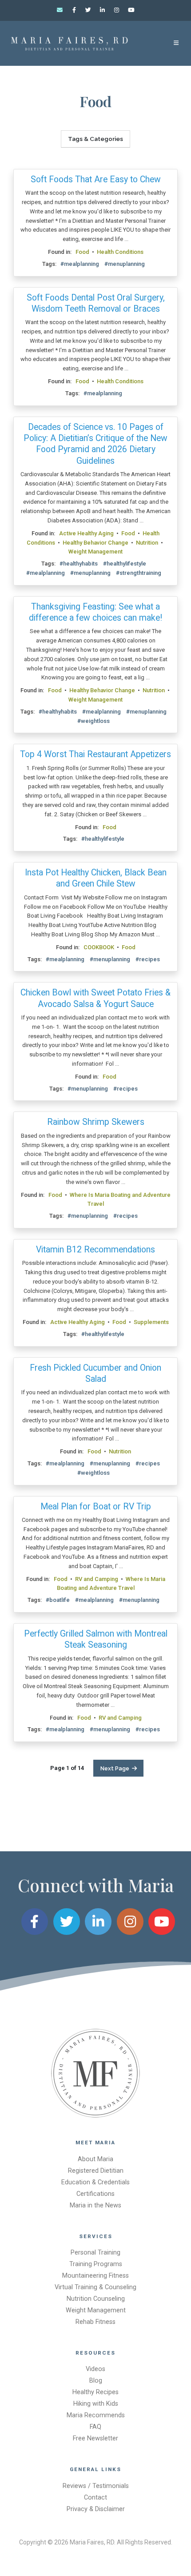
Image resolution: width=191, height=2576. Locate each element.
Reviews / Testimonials (96, 2486)
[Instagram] (117, 10)
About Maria (95, 2159)
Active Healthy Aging (86, 533)
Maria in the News (95, 2205)
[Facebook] (74, 10)
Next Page (116, 1768)
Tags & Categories (95, 139)
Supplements (151, 1322)
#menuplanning (125, 264)
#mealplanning (80, 264)
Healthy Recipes (95, 2392)
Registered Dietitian (96, 2171)
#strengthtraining (139, 573)
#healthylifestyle (125, 564)
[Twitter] (88, 10)
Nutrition (147, 543)
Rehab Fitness (95, 2322)
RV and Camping (97, 1579)
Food (82, 252)
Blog (96, 2381)
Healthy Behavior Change (95, 543)
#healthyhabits (79, 564)
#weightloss (94, 721)
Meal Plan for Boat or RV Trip (96, 1507)
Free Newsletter (95, 2438)
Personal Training (95, 2253)
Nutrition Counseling (96, 2299)
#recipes (148, 959)
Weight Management (95, 552)
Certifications (95, 2194)
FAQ (95, 2427)
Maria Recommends (96, 2415)
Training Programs (96, 2264)
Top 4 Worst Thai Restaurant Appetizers (95, 754)
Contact (95, 2498)
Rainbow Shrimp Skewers (96, 1122)
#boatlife (58, 1600)
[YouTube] (131, 10)
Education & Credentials (95, 2182)
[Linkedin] (103, 10)
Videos (95, 2369)
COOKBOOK (99, 947)
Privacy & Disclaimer (96, 2509)
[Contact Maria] (60, 10)
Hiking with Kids (96, 2404)
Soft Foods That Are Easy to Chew (96, 179)
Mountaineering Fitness (95, 2276)
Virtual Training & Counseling (95, 2287)
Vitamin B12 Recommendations (95, 1250)
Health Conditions (120, 252)
